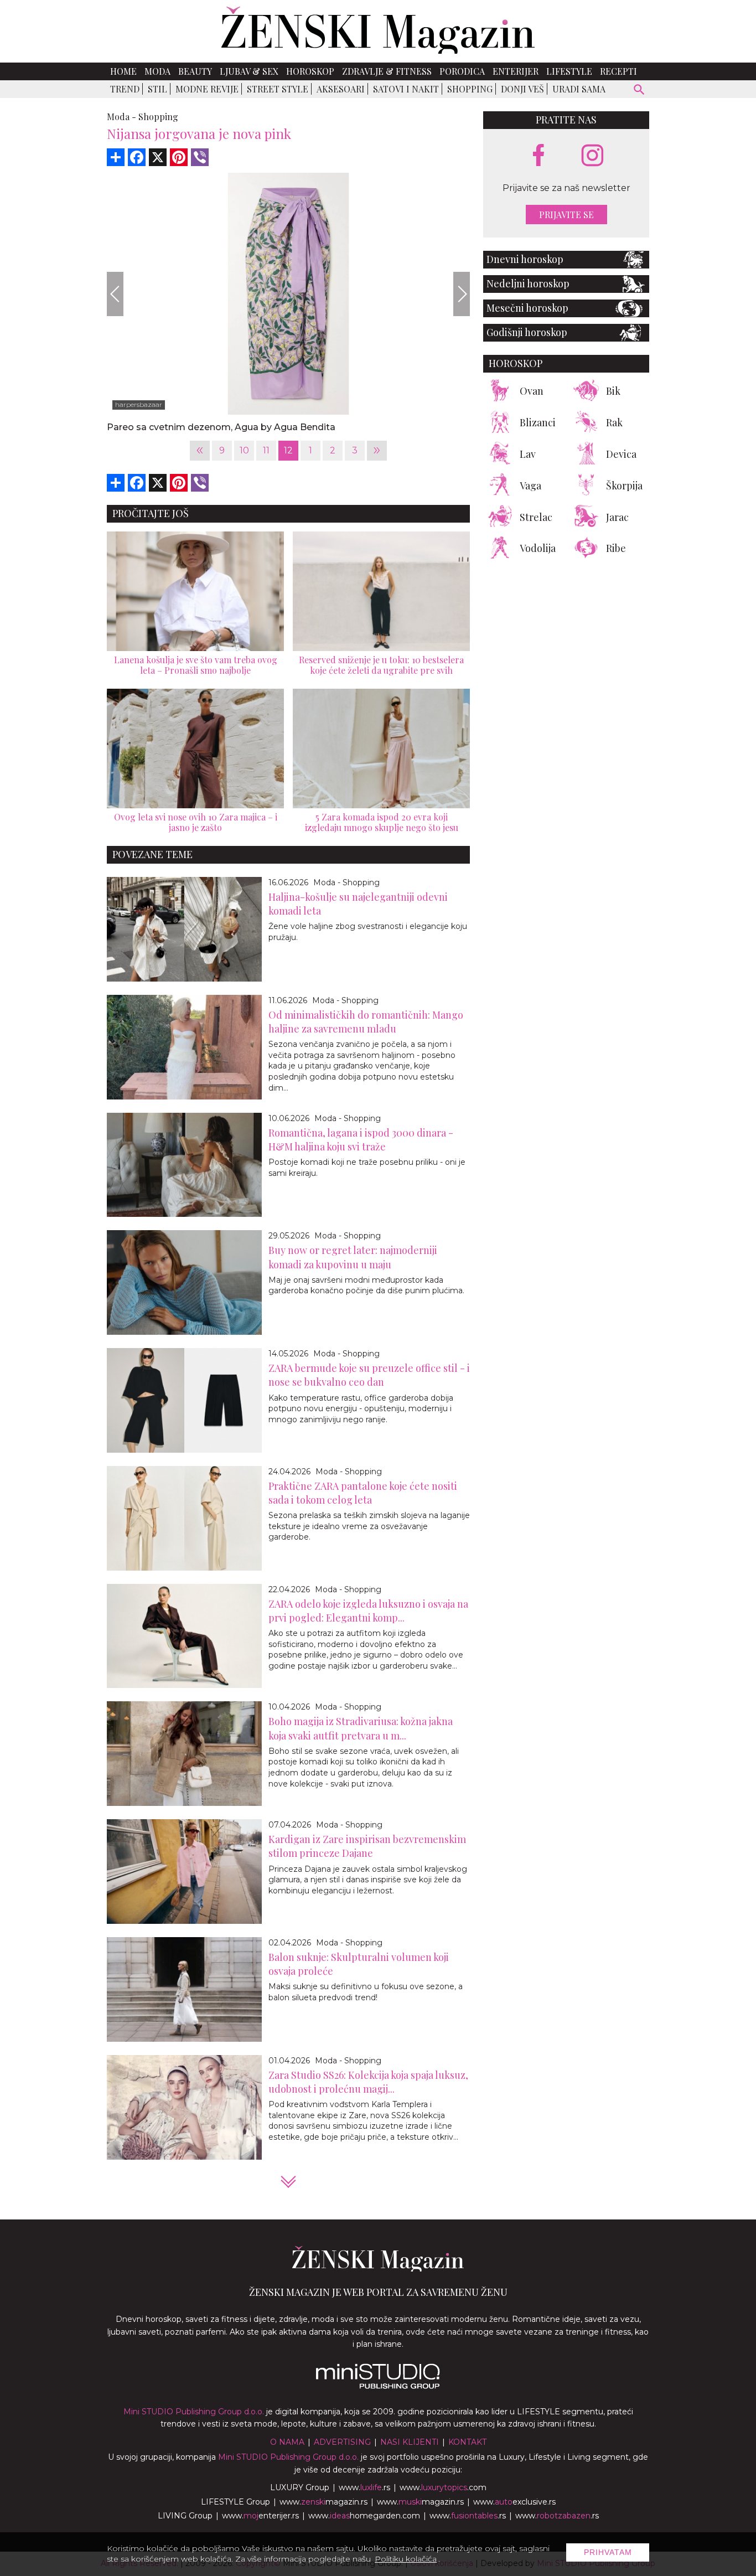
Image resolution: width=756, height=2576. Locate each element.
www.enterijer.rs (260, 2516)
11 (266, 450)
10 (244, 450)
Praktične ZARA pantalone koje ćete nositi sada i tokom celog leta (363, 1493)
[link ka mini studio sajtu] (378, 2386)
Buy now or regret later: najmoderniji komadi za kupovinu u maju (353, 1257)
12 (288, 450)
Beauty (195, 71)
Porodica (462, 71)
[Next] (462, 294)
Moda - (121, 117)
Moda (157, 71)
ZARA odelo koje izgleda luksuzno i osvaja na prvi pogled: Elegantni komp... (368, 1611)
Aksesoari (341, 89)
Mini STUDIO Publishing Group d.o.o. (194, 2412)
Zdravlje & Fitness (387, 71)
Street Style (278, 89)
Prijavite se (566, 215)
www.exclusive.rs (514, 2502)
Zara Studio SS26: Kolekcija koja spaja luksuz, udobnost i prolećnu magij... (368, 2082)
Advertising (342, 2442)
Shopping (470, 89)
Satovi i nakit (406, 89)
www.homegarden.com (364, 2516)
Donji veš (522, 89)
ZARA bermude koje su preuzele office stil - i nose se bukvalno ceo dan (369, 1375)
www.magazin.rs (323, 2502)
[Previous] (115, 294)
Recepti (618, 71)
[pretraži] (640, 91)
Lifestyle (569, 71)
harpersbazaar (139, 404)
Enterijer (516, 71)
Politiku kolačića (406, 2559)
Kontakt (467, 2442)
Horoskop (310, 71)
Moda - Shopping (346, 882)
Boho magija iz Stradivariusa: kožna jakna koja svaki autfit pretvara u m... (361, 1728)
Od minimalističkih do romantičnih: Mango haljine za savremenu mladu (366, 1022)
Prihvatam (608, 2552)
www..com (443, 2487)
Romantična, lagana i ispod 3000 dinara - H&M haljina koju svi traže (361, 1140)
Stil (157, 89)
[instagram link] (592, 156)
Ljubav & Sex (249, 71)
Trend (125, 89)
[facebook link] (538, 156)
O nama (287, 2442)
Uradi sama (579, 89)
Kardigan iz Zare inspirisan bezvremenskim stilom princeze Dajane (367, 1846)
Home (123, 71)
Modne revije (207, 89)
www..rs (364, 2487)
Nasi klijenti (410, 2442)
